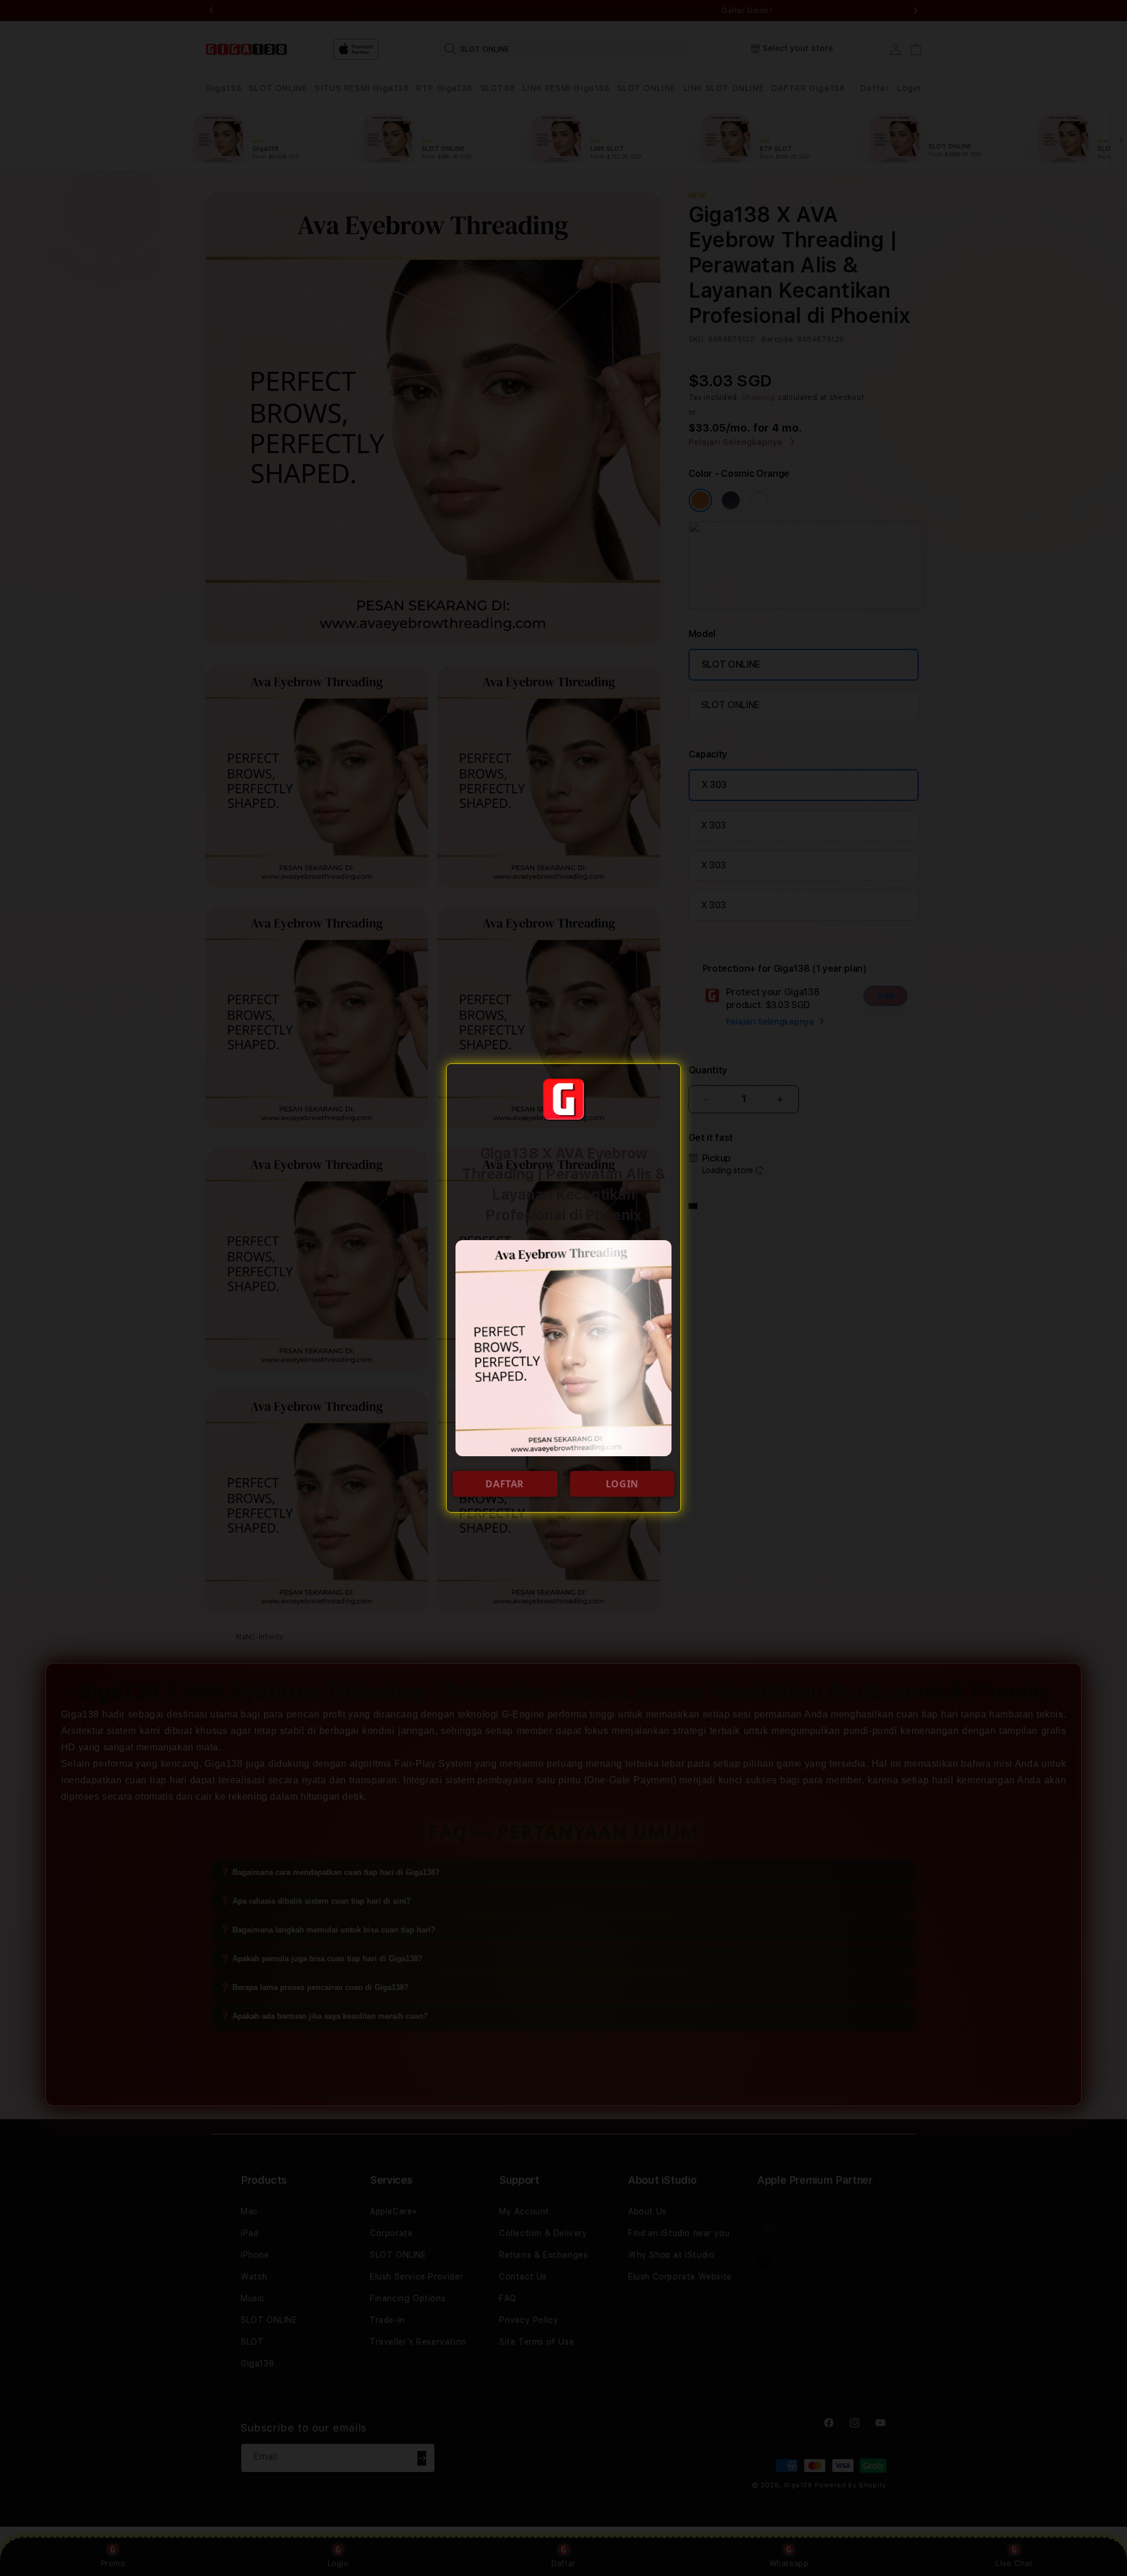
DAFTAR (505, 1484)
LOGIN (622, 1484)
